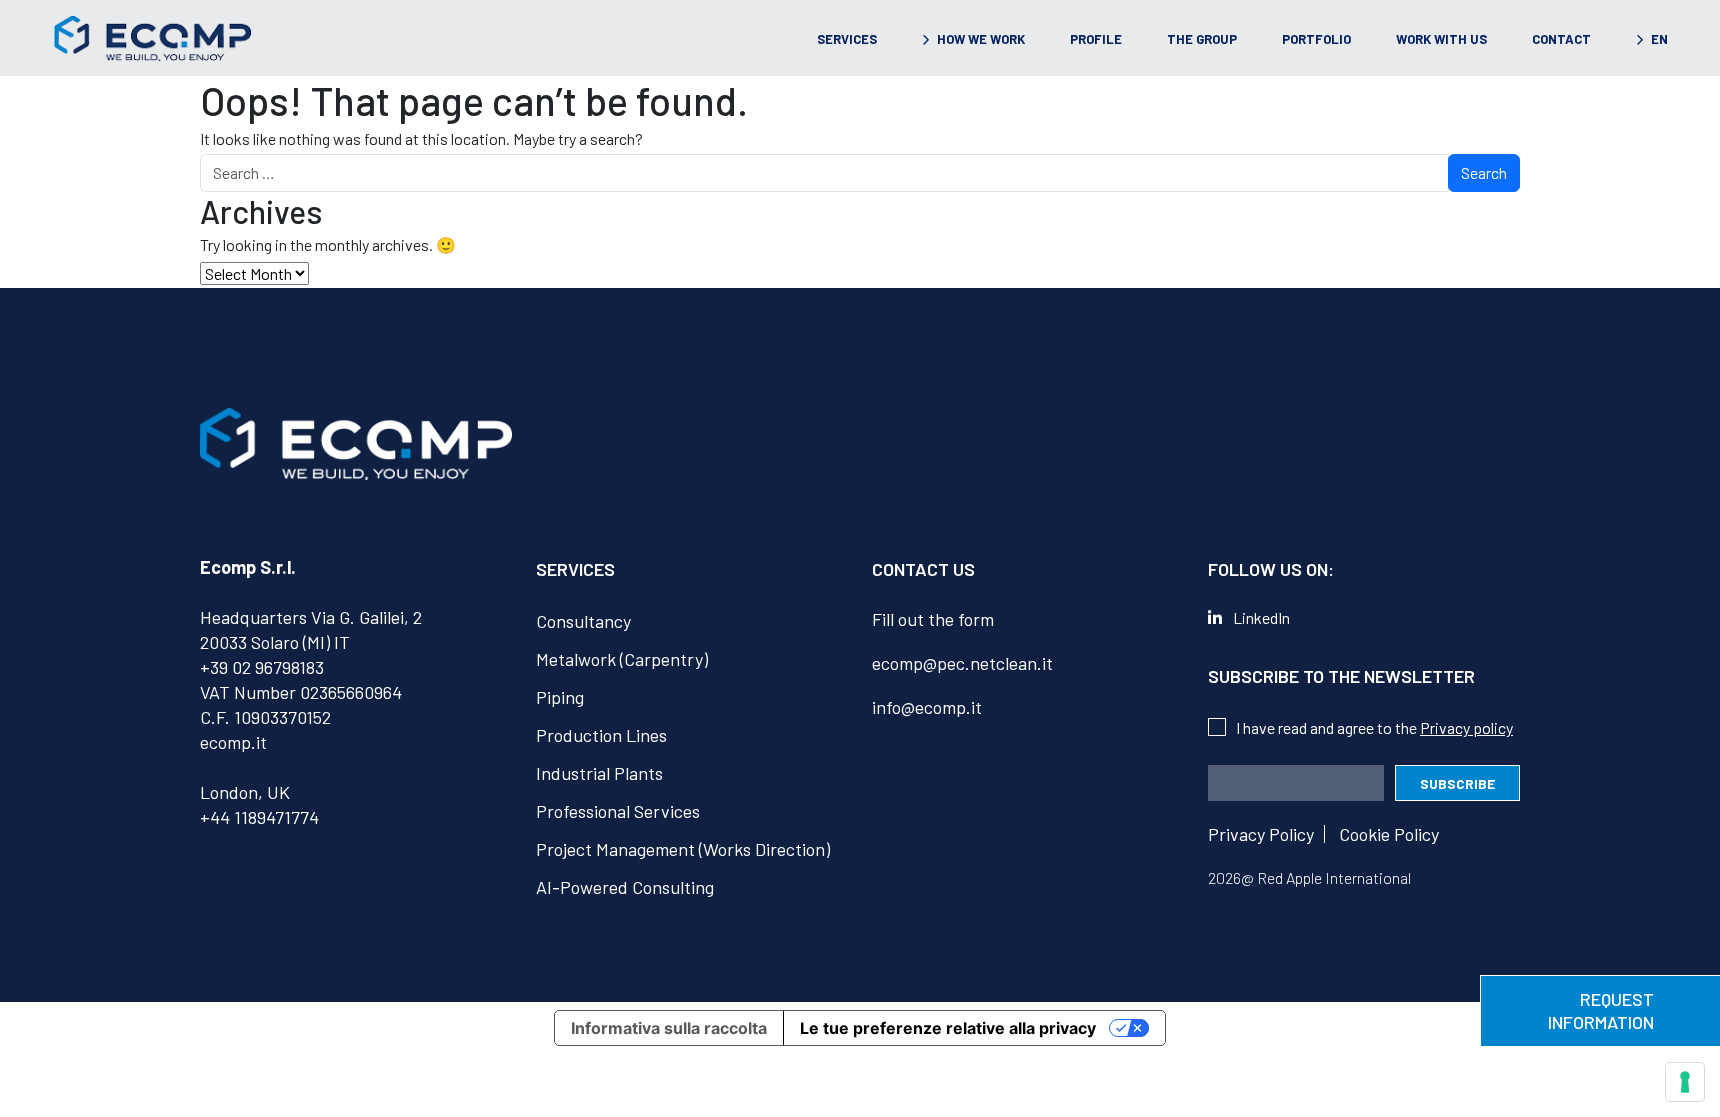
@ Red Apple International (1326, 877)
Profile (1096, 39)
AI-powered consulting (625, 887)
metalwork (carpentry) (622, 659)
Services (847, 39)
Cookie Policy (1389, 834)
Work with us (1441, 39)
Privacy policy (1466, 727)
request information (1601, 1010)
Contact (1561, 39)
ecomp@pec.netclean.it (962, 663)
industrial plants (599, 773)
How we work (981, 39)
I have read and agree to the (1374, 727)
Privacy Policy (1261, 834)
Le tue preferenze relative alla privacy (948, 1028)
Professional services (618, 811)
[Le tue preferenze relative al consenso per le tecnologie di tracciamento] (1685, 1082)
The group (1202, 39)
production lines (601, 735)
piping (560, 697)
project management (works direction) (683, 849)
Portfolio (1316, 39)
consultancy (583, 621)
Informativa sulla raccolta (669, 1028)
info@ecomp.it (927, 707)
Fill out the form (933, 619)
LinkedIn (1261, 617)
